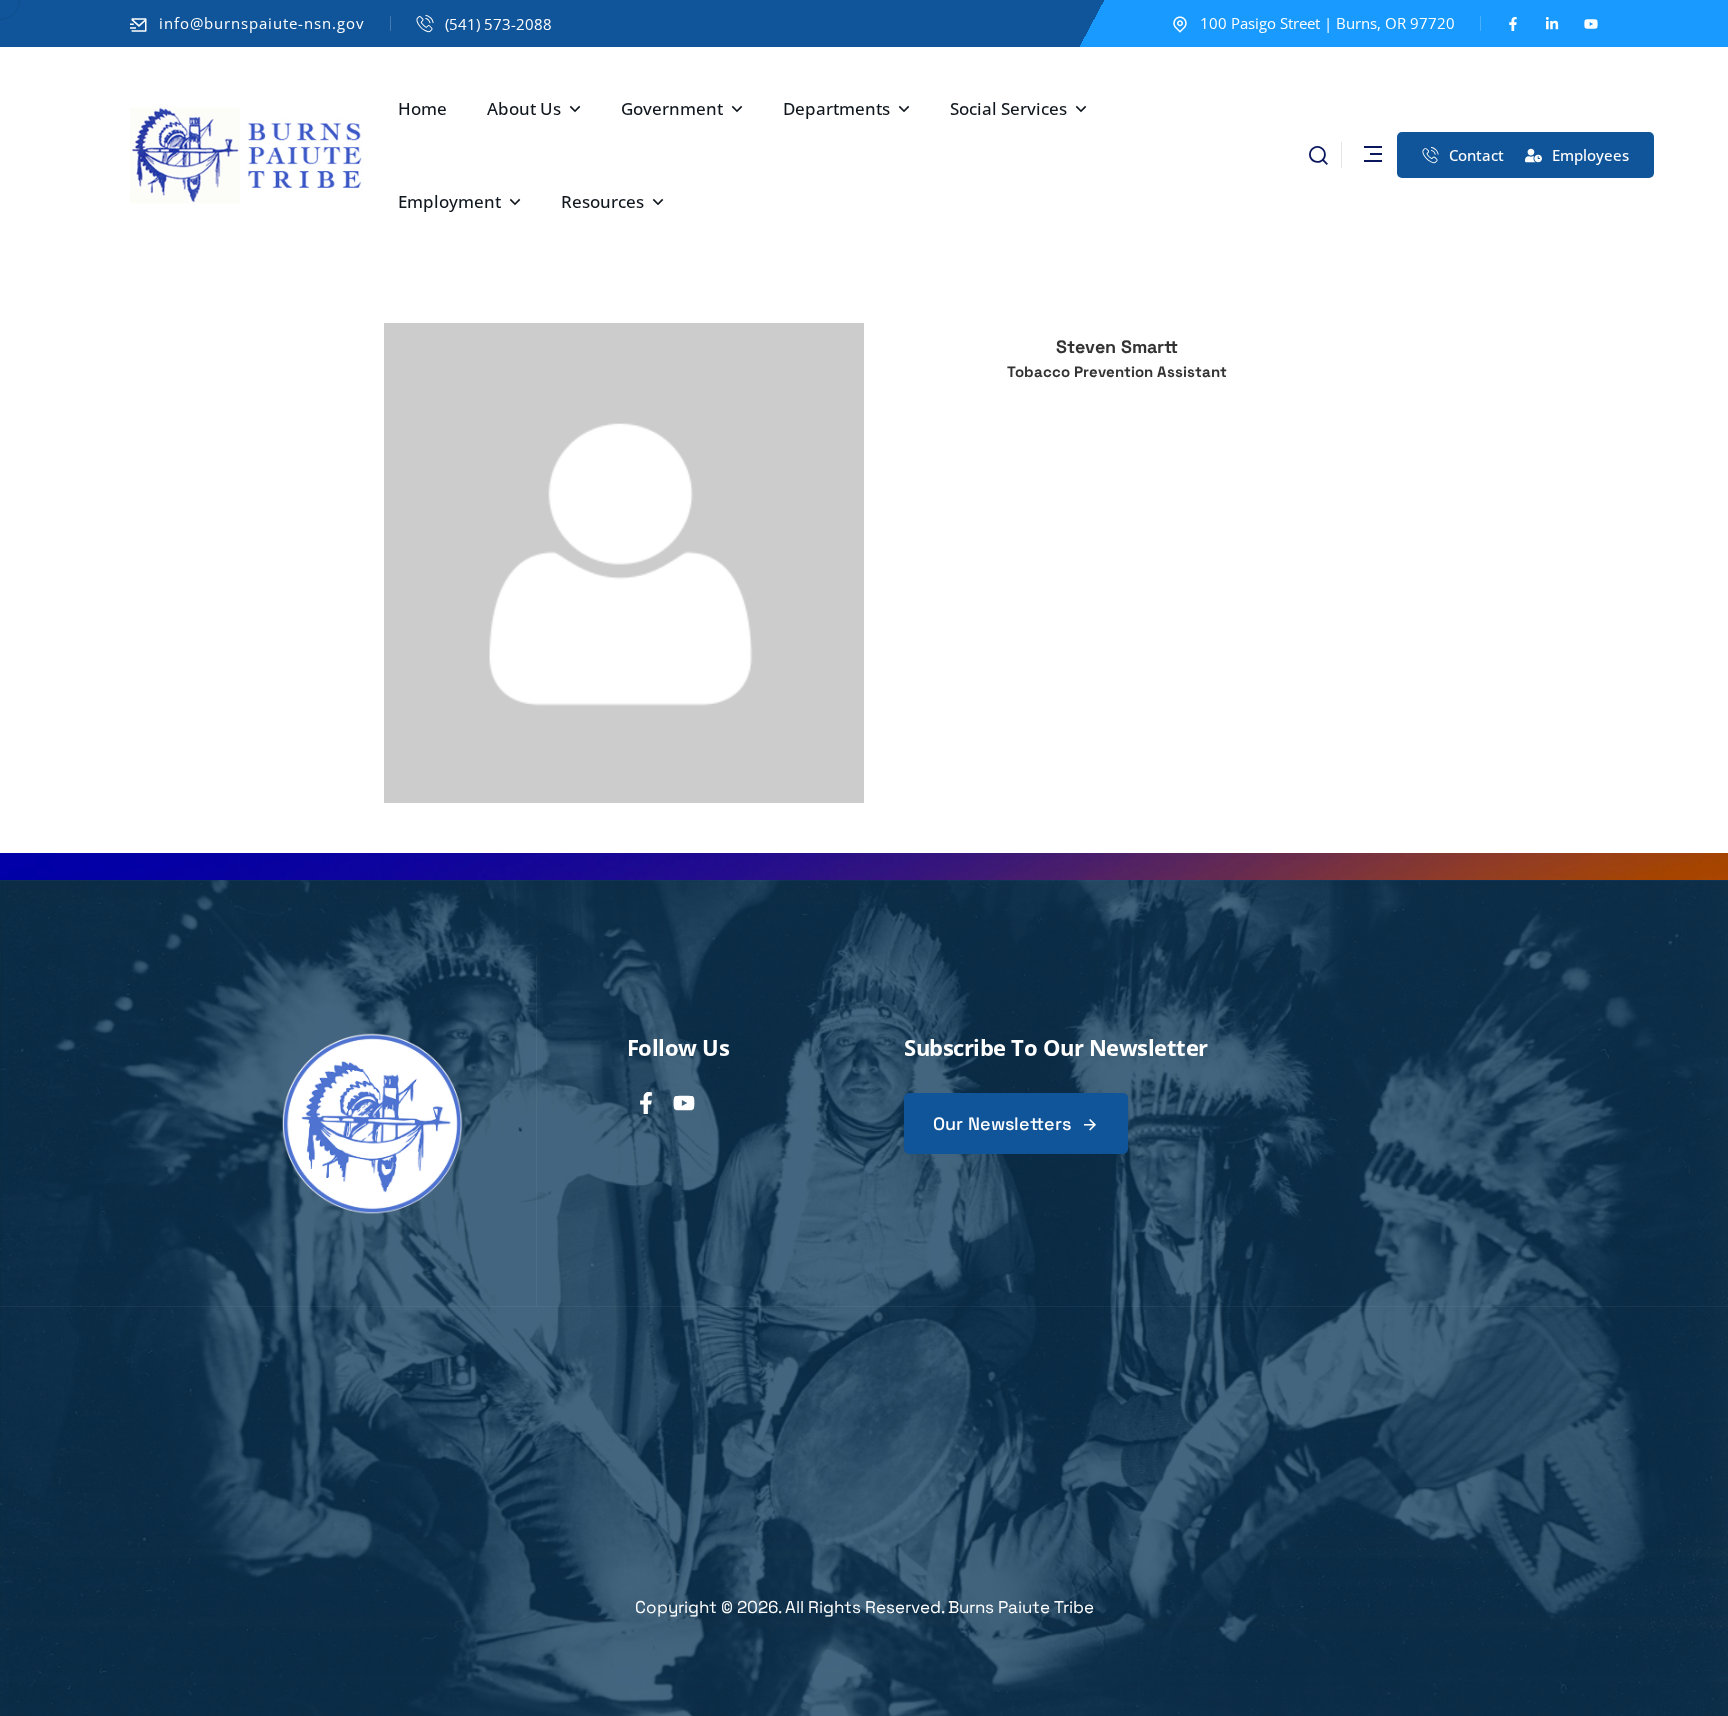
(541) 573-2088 (498, 24)
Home (422, 108)
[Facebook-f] (1513, 24)
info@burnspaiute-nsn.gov (262, 23)
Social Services (1008, 108)
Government (672, 108)
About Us (524, 108)
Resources (602, 201)
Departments (836, 108)
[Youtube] (1591, 24)
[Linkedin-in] (1552, 24)
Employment (449, 201)
